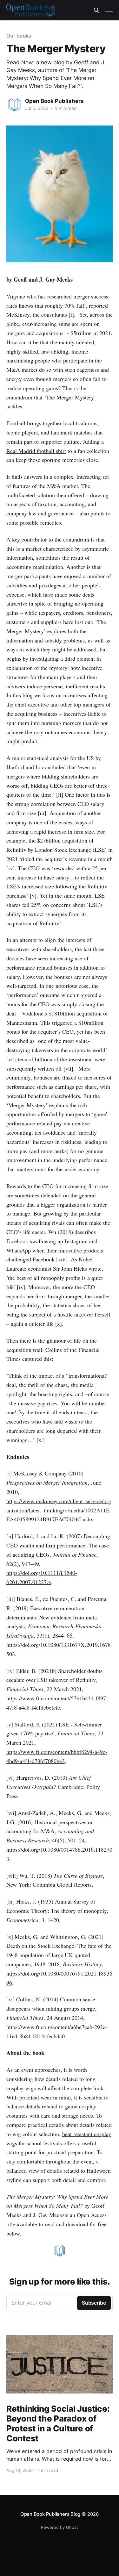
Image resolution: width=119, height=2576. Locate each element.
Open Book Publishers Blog (50, 2514)
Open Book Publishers (54, 101)
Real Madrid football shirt (36, 451)
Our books (19, 36)
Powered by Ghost (60, 2527)
